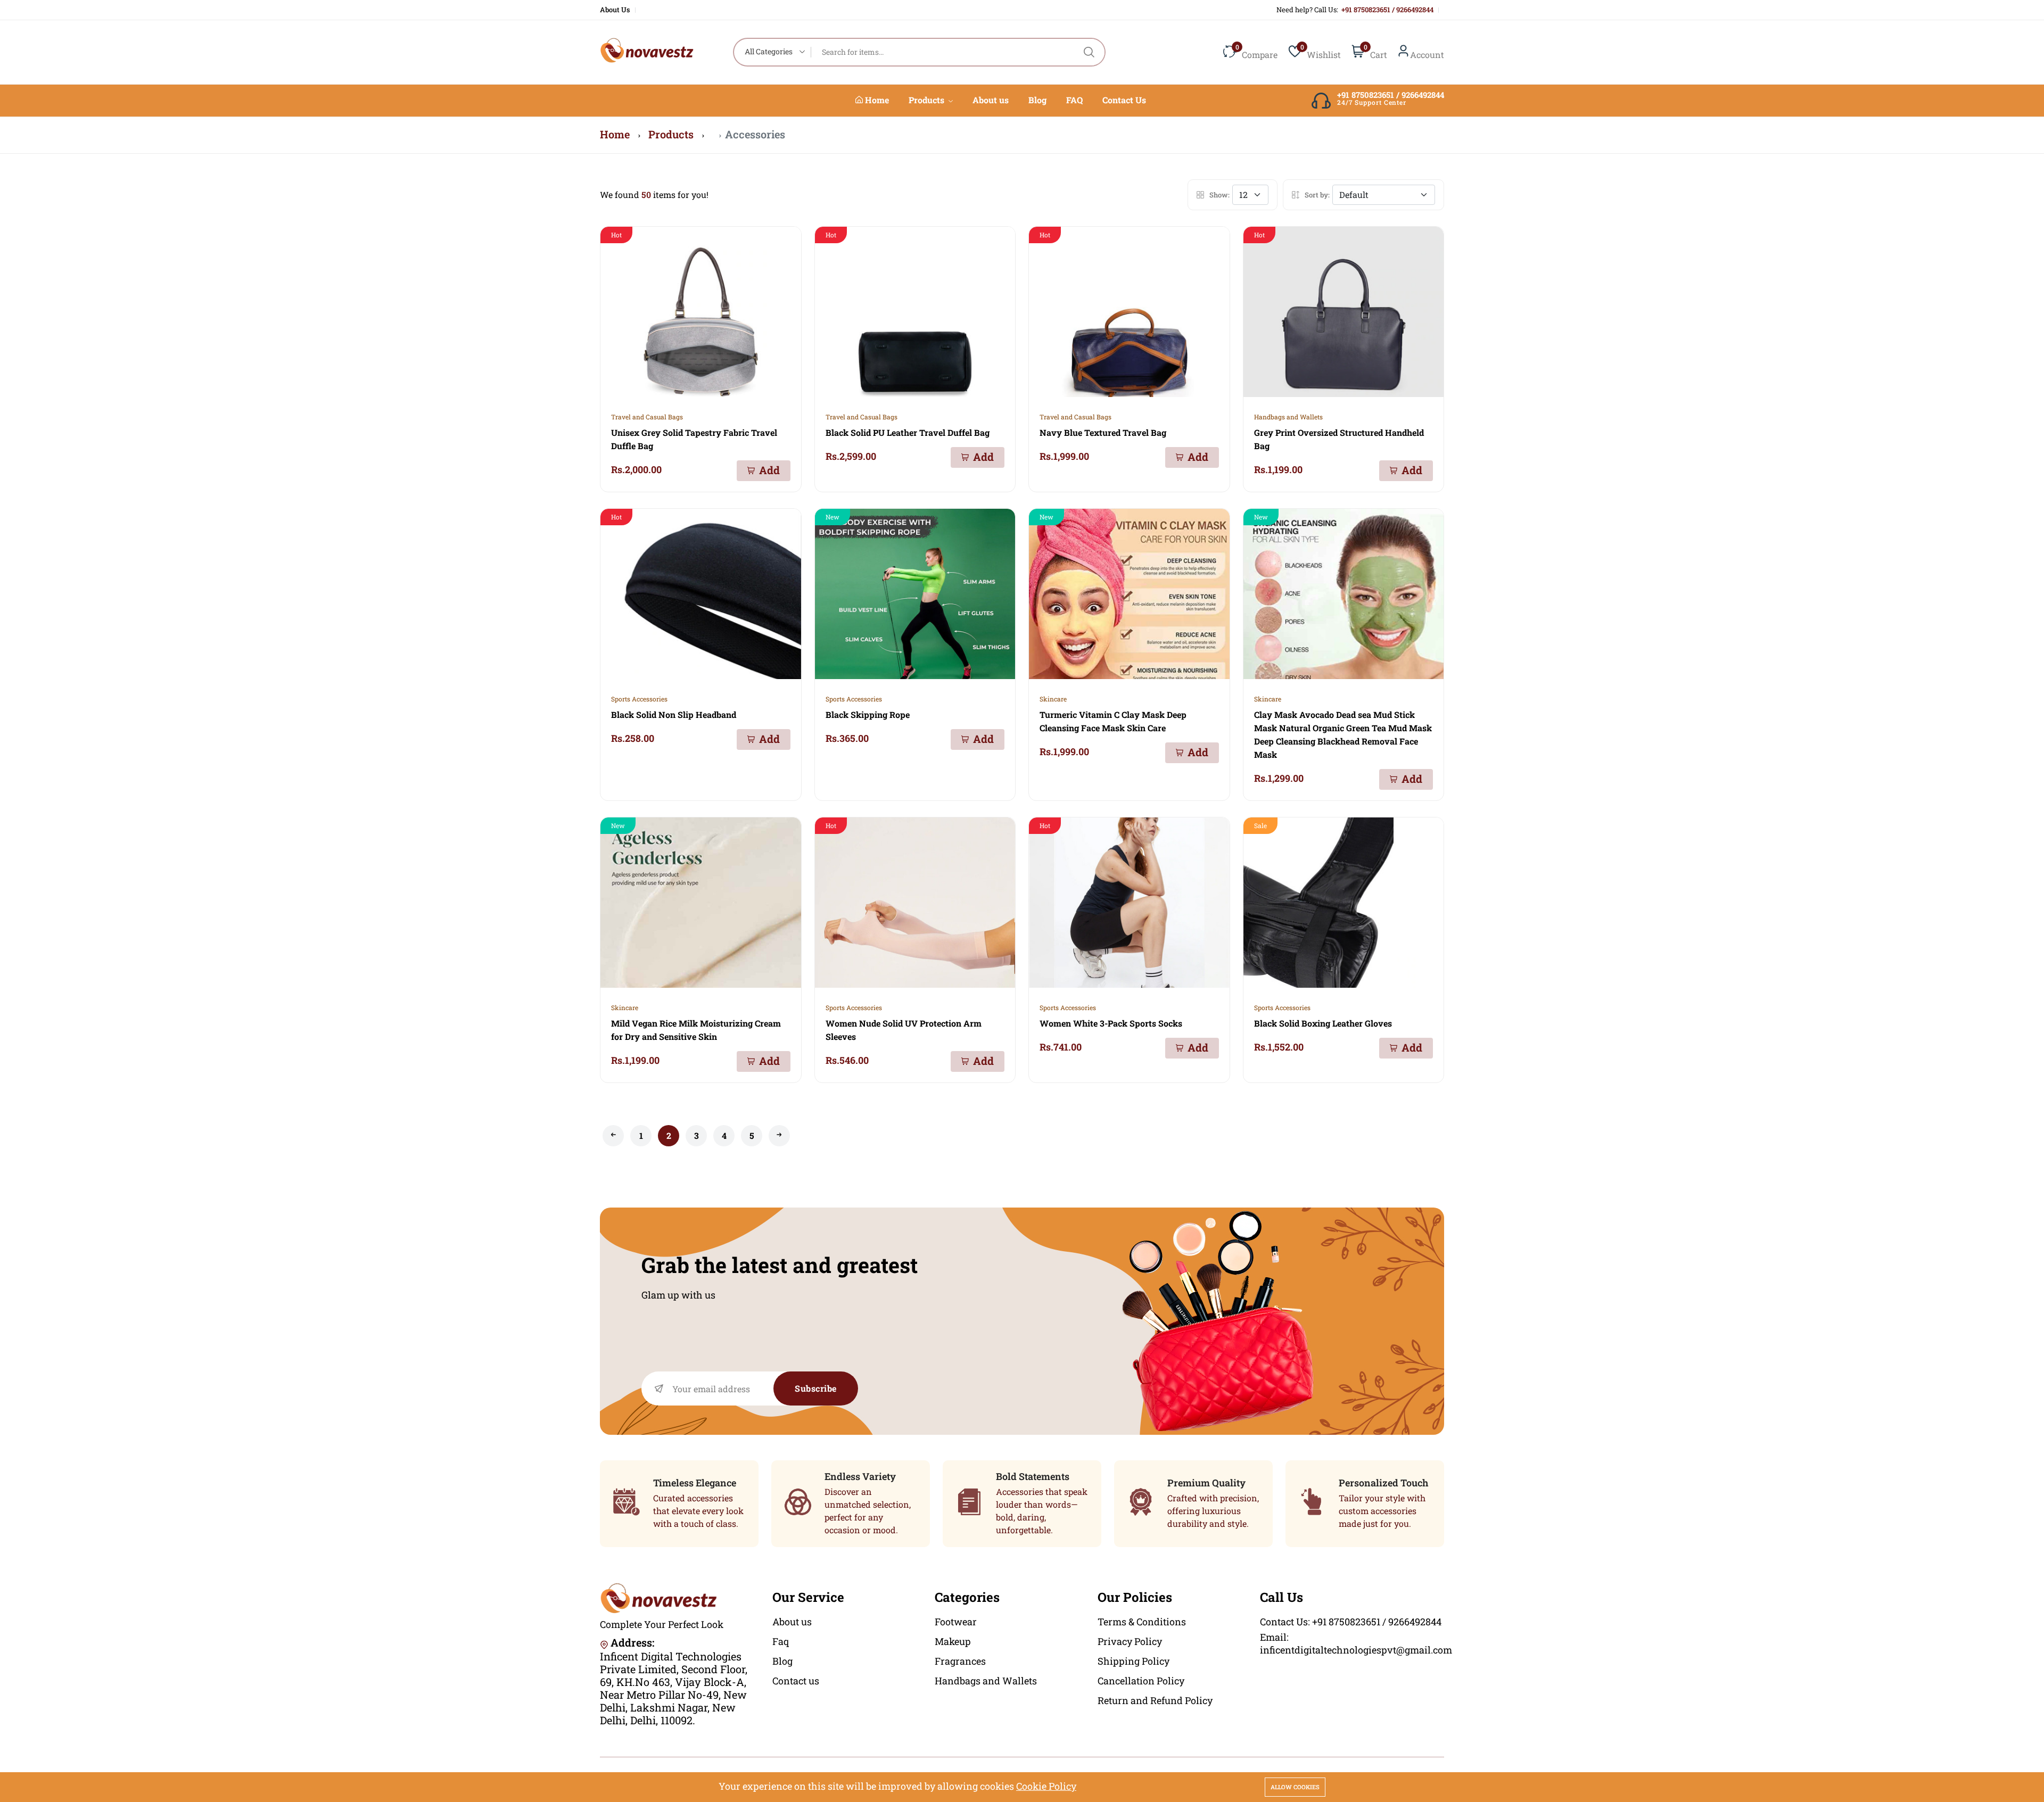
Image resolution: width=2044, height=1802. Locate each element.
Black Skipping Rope (868, 714)
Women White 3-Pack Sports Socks (1111, 1023)
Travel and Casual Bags (647, 417)
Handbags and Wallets (1288, 417)
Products (928, 100)
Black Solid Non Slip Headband (674, 714)
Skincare (1053, 699)
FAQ (1074, 100)
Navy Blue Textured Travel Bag (1103, 432)
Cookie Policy (1046, 1786)
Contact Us (1124, 100)
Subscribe (816, 1388)
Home (876, 100)
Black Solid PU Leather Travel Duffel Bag (908, 432)
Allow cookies (1295, 1787)
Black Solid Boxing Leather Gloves (1323, 1023)
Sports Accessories (639, 699)
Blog (1037, 100)
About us (991, 100)
